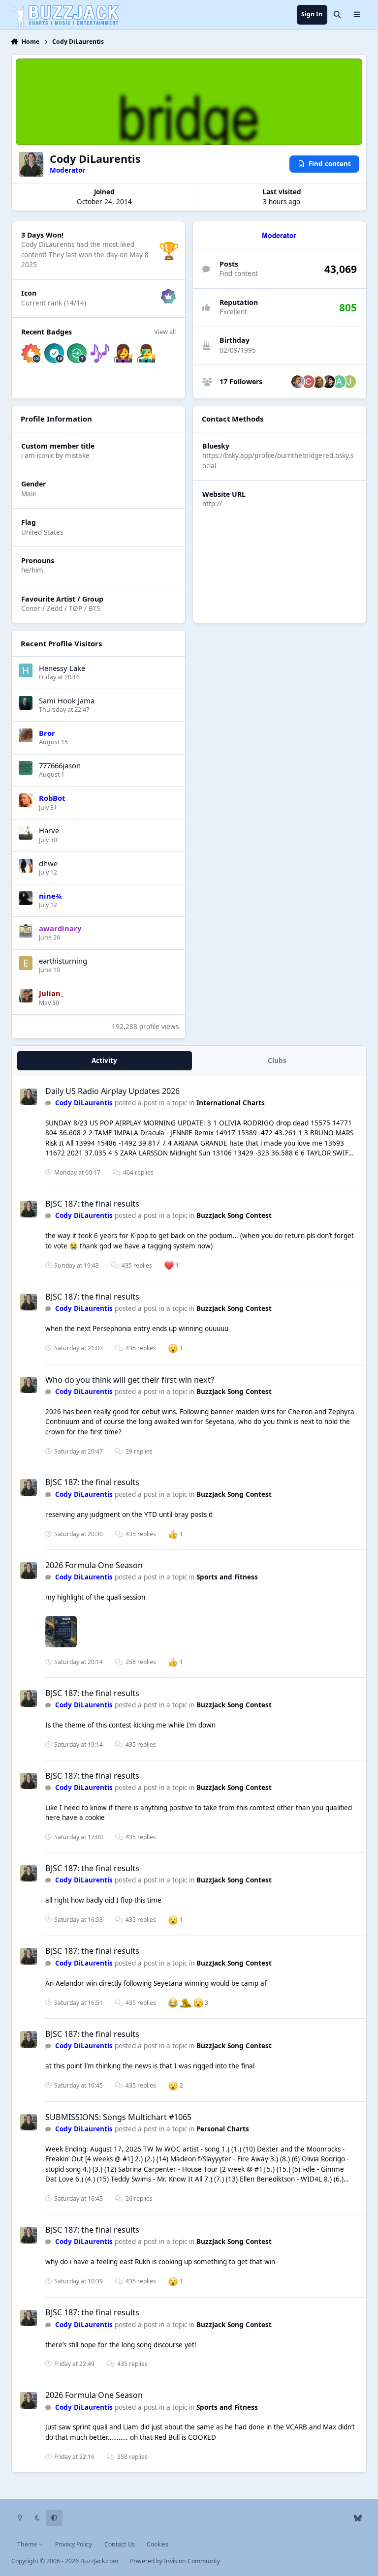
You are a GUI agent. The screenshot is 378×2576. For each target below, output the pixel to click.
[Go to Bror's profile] (26, 735)
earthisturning (63, 961)
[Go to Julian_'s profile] (26, 996)
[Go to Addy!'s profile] (339, 382)
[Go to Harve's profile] (26, 833)
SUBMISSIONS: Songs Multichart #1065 (118, 2117)
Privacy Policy (74, 2544)
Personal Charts (223, 2129)
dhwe (48, 863)
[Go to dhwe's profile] (26, 866)
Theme (28, 2544)
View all (165, 332)
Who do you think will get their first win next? (130, 1380)
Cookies (157, 2544)
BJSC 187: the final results (92, 1204)
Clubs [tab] (277, 1061)
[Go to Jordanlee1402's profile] (349, 382)
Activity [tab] (104, 1061)
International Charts (231, 1103)
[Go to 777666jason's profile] (26, 768)
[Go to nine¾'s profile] (26, 898)
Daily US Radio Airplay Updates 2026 (112, 1091)
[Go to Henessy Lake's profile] (26, 670)
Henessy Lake (62, 668)
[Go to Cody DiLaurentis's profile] (29, 1097)
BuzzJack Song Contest (234, 1215)
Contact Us (120, 2544)
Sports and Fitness (227, 1577)
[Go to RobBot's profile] (26, 800)
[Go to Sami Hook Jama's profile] (26, 703)
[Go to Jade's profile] (298, 382)
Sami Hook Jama (67, 700)
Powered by (175, 2561)
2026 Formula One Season (94, 1565)
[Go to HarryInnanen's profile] (329, 382)
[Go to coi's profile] (308, 382)
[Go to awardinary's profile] (26, 931)
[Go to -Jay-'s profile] (318, 382)
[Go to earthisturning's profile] (26, 963)
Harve (49, 830)
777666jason (60, 765)
